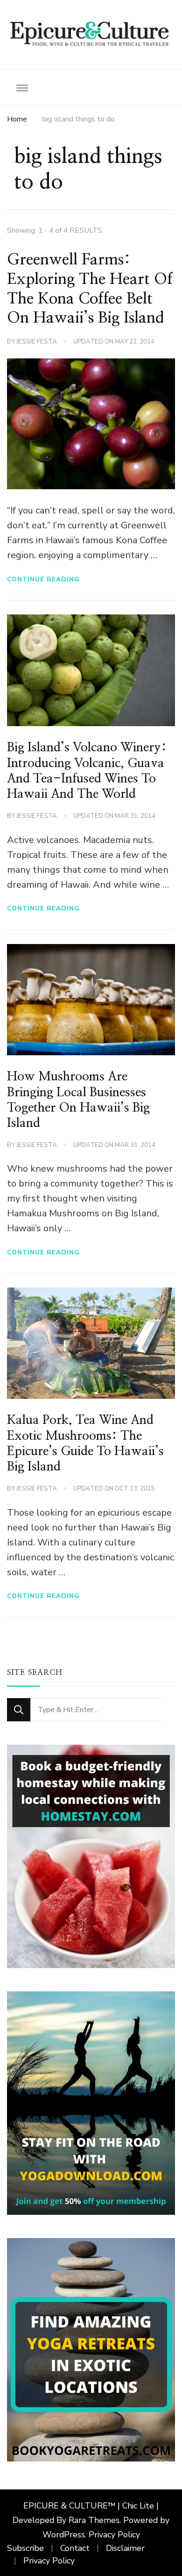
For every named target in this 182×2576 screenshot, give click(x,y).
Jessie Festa (37, 342)
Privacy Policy (114, 2535)
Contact (75, 2548)
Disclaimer (125, 2548)
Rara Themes (94, 2520)
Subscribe (25, 2548)
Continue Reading (43, 579)
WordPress (64, 2535)
